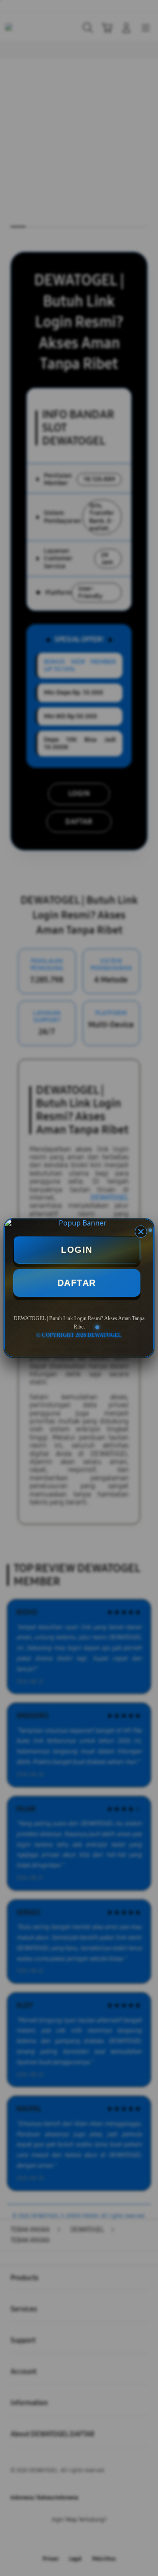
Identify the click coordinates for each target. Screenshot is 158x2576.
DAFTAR (77, 1283)
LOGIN (77, 1250)
